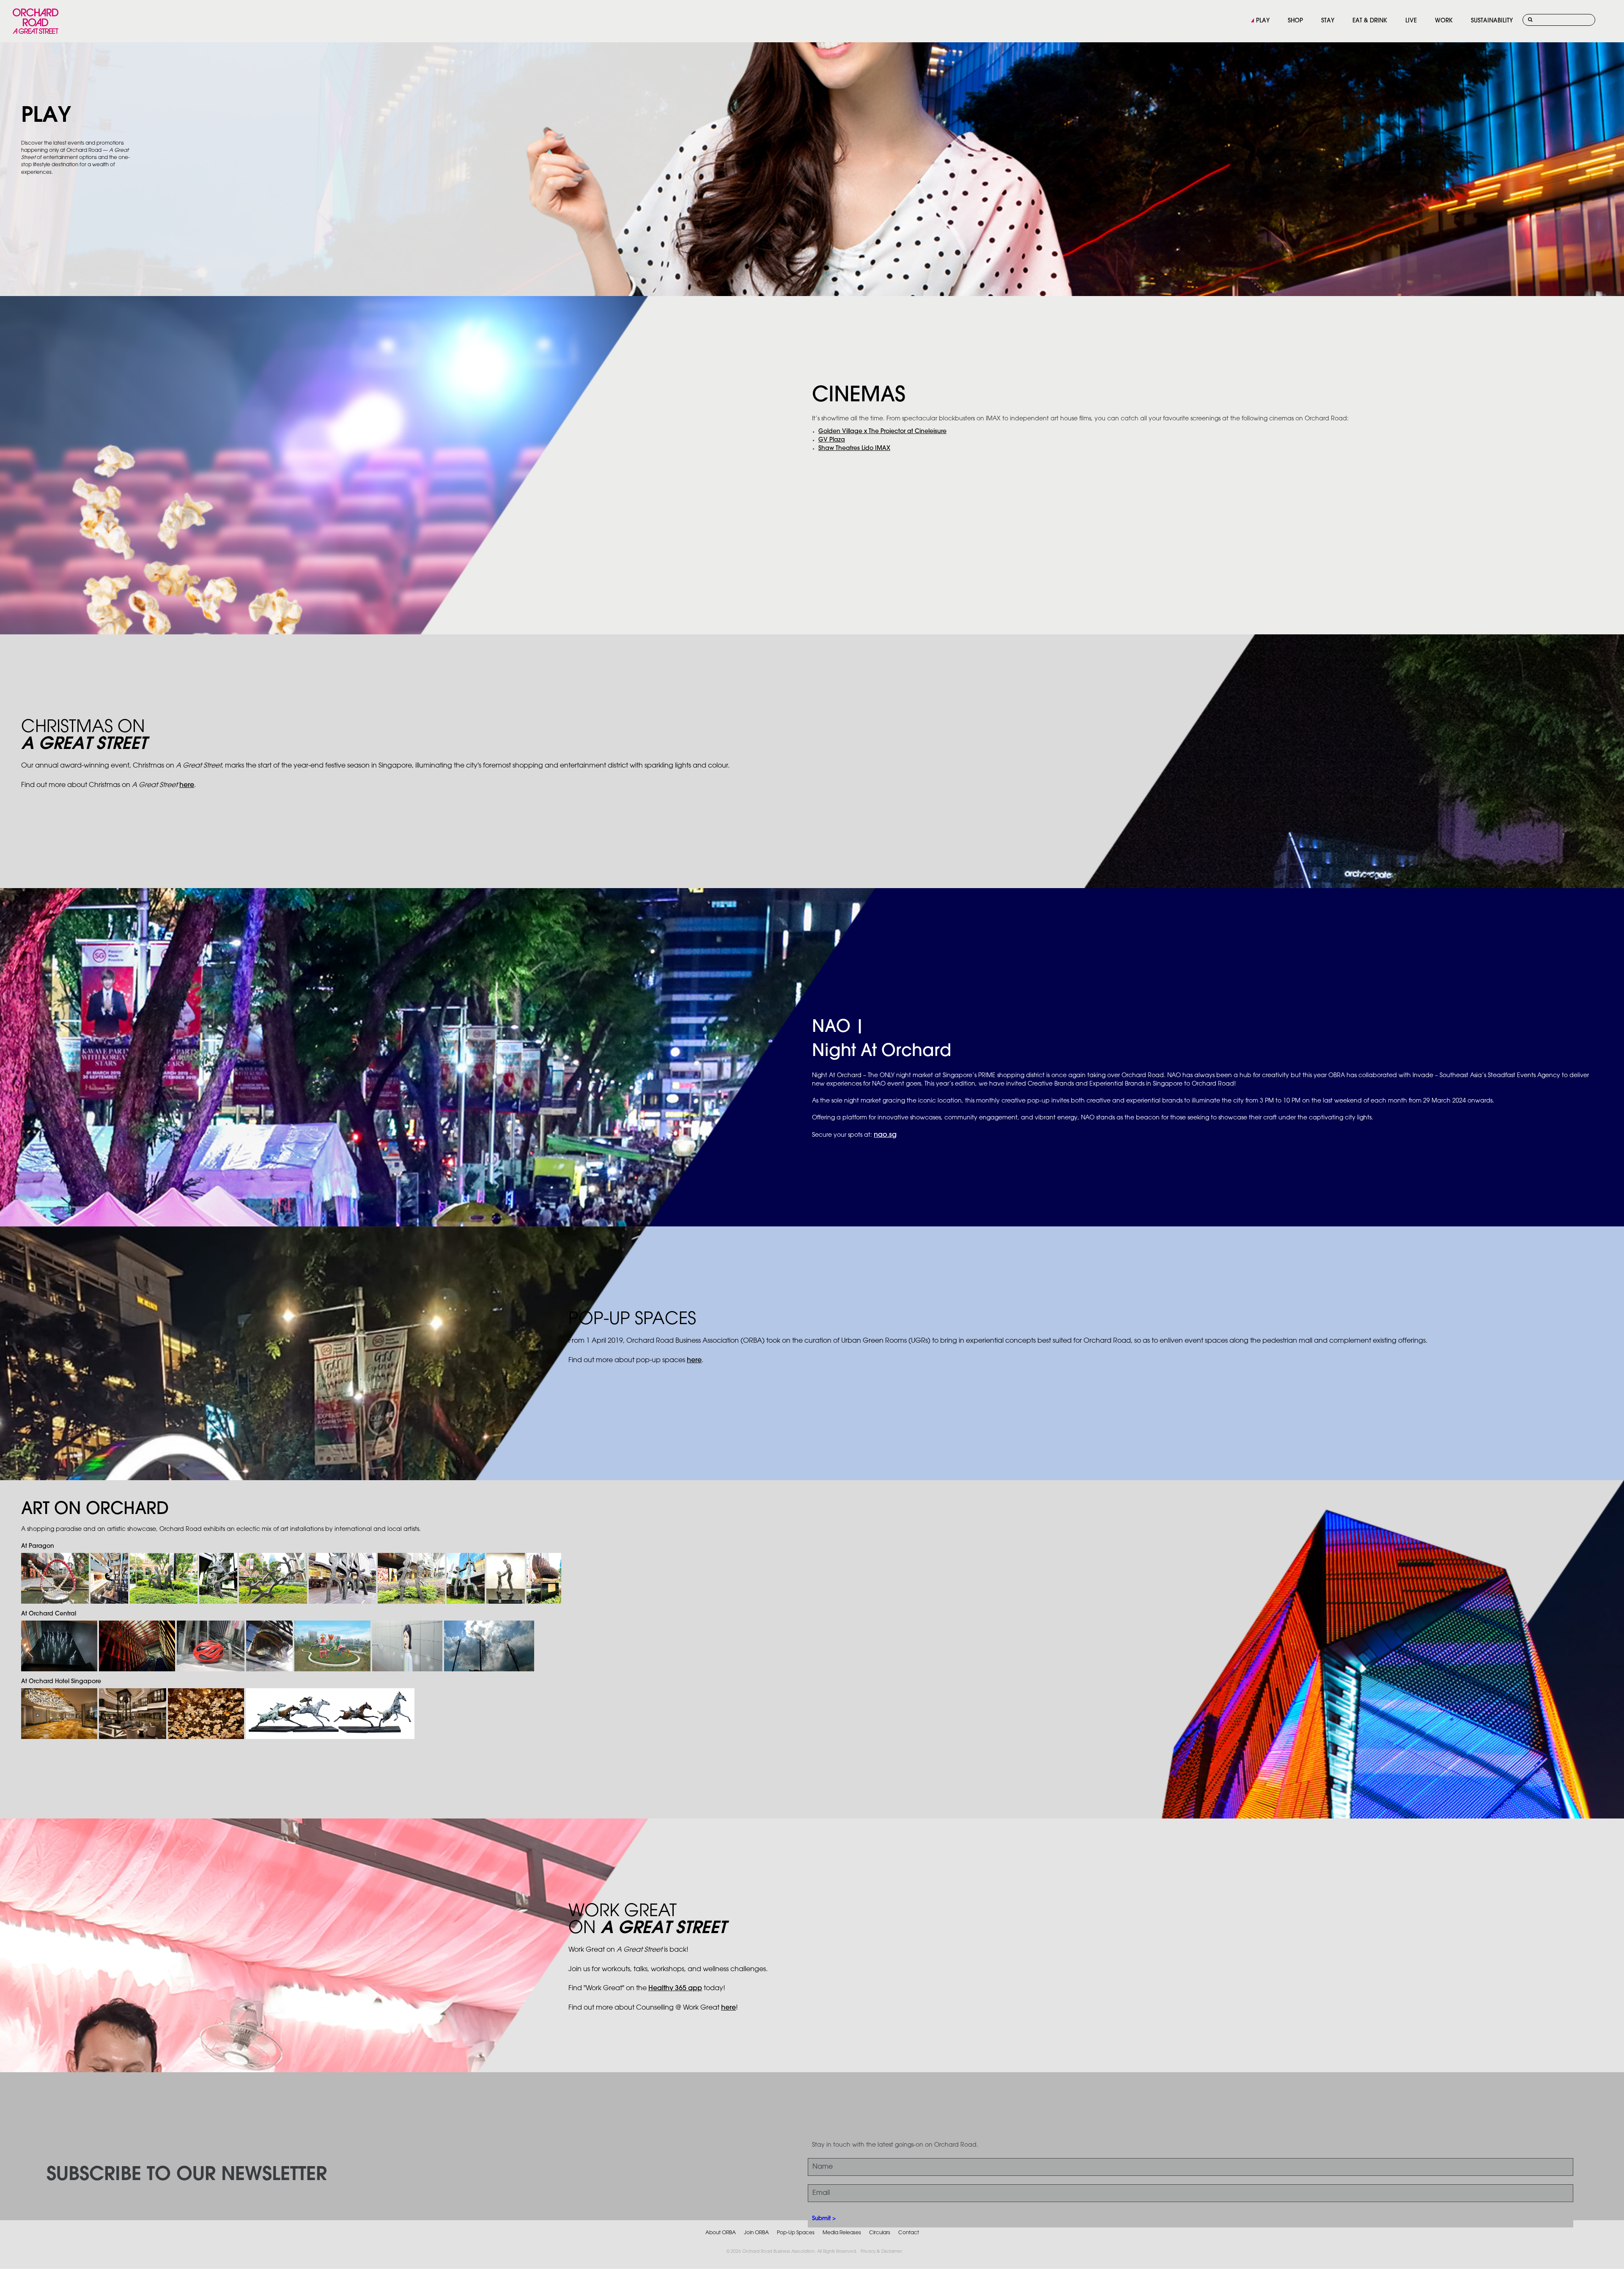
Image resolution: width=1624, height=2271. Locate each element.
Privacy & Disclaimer (881, 2252)
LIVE (1411, 21)
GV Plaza (832, 440)
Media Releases (842, 2233)
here (187, 785)
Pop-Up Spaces (796, 2233)
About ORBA (721, 2233)
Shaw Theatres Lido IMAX (854, 448)
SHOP (1295, 21)
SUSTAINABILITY (1492, 21)
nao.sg (885, 1135)
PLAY (1263, 21)
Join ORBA (756, 2233)
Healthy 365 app (675, 1988)
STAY (1328, 21)
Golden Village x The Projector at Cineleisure (882, 432)
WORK (1444, 21)
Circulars (880, 2233)
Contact (909, 2233)
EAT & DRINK (1370, 21)
